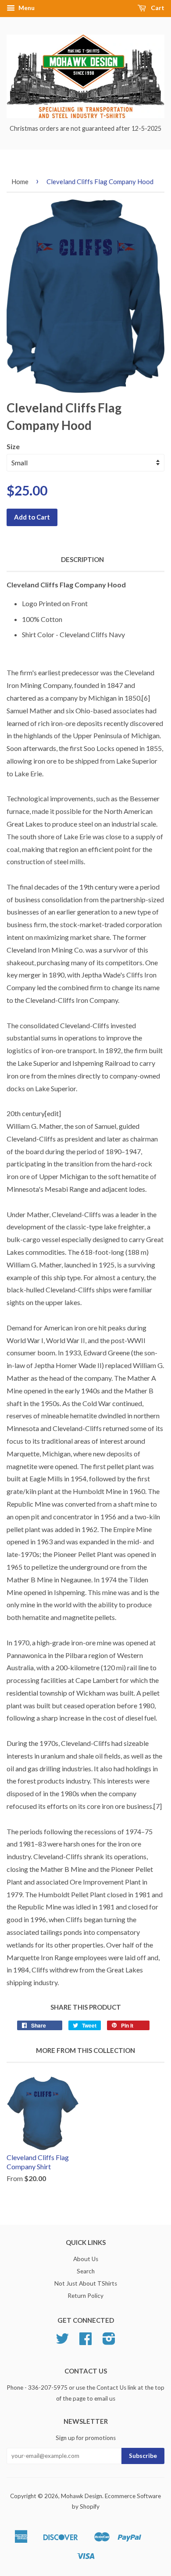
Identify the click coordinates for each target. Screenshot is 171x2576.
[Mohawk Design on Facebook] (85, 2342)
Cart (157, 8)
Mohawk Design (82, 2496)
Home (20, 182)
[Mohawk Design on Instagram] (109, 2342)
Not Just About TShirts (86, 2283)
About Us (86, 2259)
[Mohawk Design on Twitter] (62, 2342)
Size (13, 446)
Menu (26, 8)
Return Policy (85, 2296)
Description (82, 559)
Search (86, 2271)
